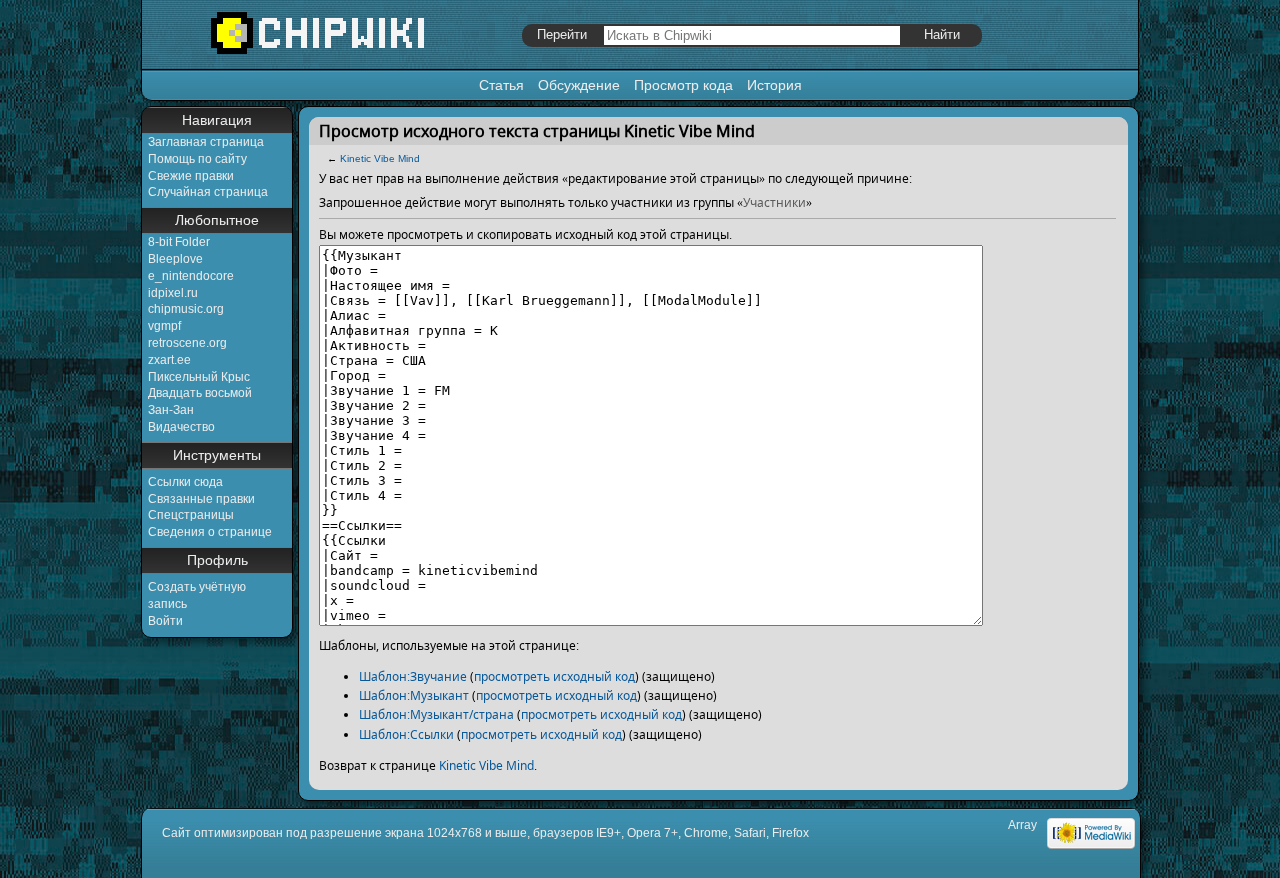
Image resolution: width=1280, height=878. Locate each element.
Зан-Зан (171, 410)
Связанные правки (201, 499)
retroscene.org (187, 343)
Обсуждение (579, 85)
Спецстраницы (191, 515)
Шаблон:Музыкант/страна (436, 714)
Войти (165, 621)
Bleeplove (175, 259)
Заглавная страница (206, 142)
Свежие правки (191, 176)
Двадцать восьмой (200, 393)
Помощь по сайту (197, 159)
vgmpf (164, 326)
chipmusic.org (186, 309)
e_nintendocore (191, 276)
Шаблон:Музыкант (414, 695)
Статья (501, 85)
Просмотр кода (683, 85)
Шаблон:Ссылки (406, 734)
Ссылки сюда (185, 482)
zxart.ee (169, 360)
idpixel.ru (173, 293)
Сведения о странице (210, 532)
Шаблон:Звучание (413, 676)
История (774, 85)
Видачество (181, 427)
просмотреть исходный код (554, 676)
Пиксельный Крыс (199, 377)
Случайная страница (208, 192)
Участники (774, 202)
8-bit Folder (179, 242)
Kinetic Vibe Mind (380, 158)
